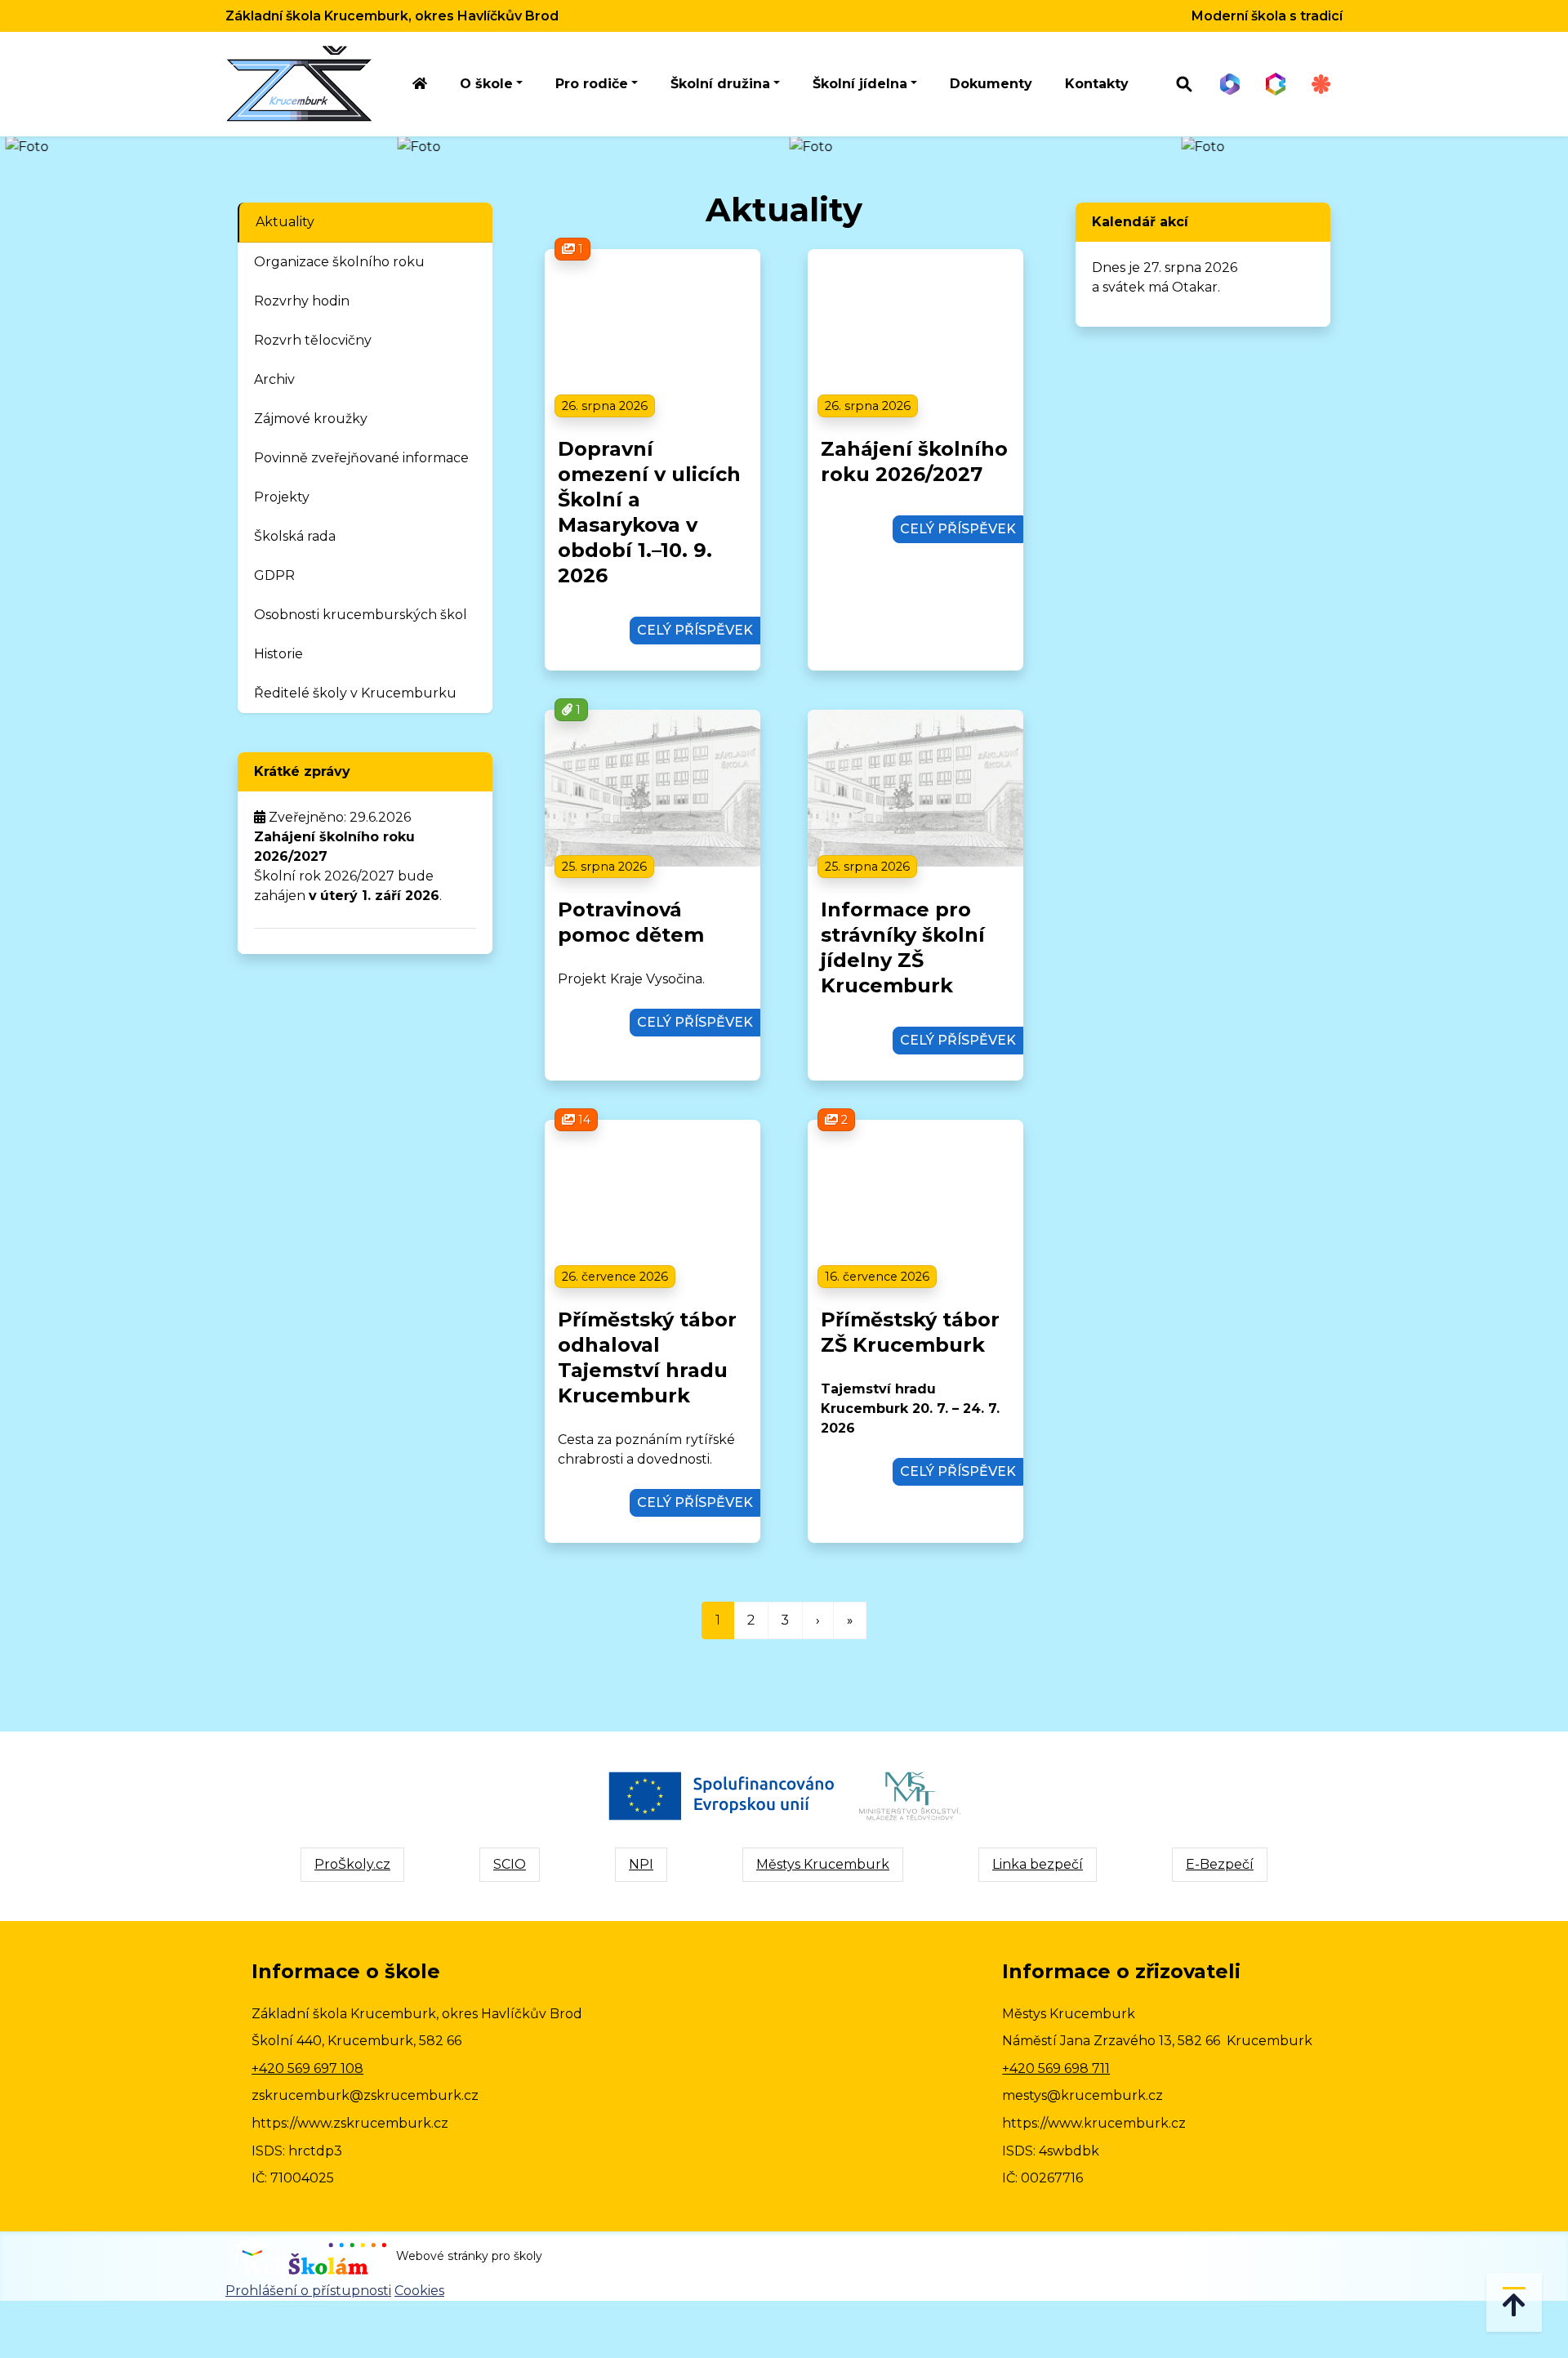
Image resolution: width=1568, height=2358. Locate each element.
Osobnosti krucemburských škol (361, 615)
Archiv (274, 379)
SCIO (510, 1864)
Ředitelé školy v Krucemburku (355, 693)
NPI (641, 1864)
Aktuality (285, 222)
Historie (278, 654)
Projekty (282, 497)
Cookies (419, 2291)
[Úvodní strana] (420, 85)
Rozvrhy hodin (302, 301)
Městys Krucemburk (823, 1864)
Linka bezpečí (1038, 1864)
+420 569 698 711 (1056, 2068)
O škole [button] (486, 84)
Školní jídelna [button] (860, 84)
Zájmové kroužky (311, 419)
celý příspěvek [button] (695, 630)
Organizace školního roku (339, 262)
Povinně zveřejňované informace (361, 458)
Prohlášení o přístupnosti (308, 2291)
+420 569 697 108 (307, 2068)
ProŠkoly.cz (352, 1864)
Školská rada (295, 536)
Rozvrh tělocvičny (313, 340)
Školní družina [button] (720, 84)
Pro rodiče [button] (592, 84)
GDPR (274, 575)
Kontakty (1097, 84)
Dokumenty (991, 84)
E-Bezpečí (1220, 1864)
